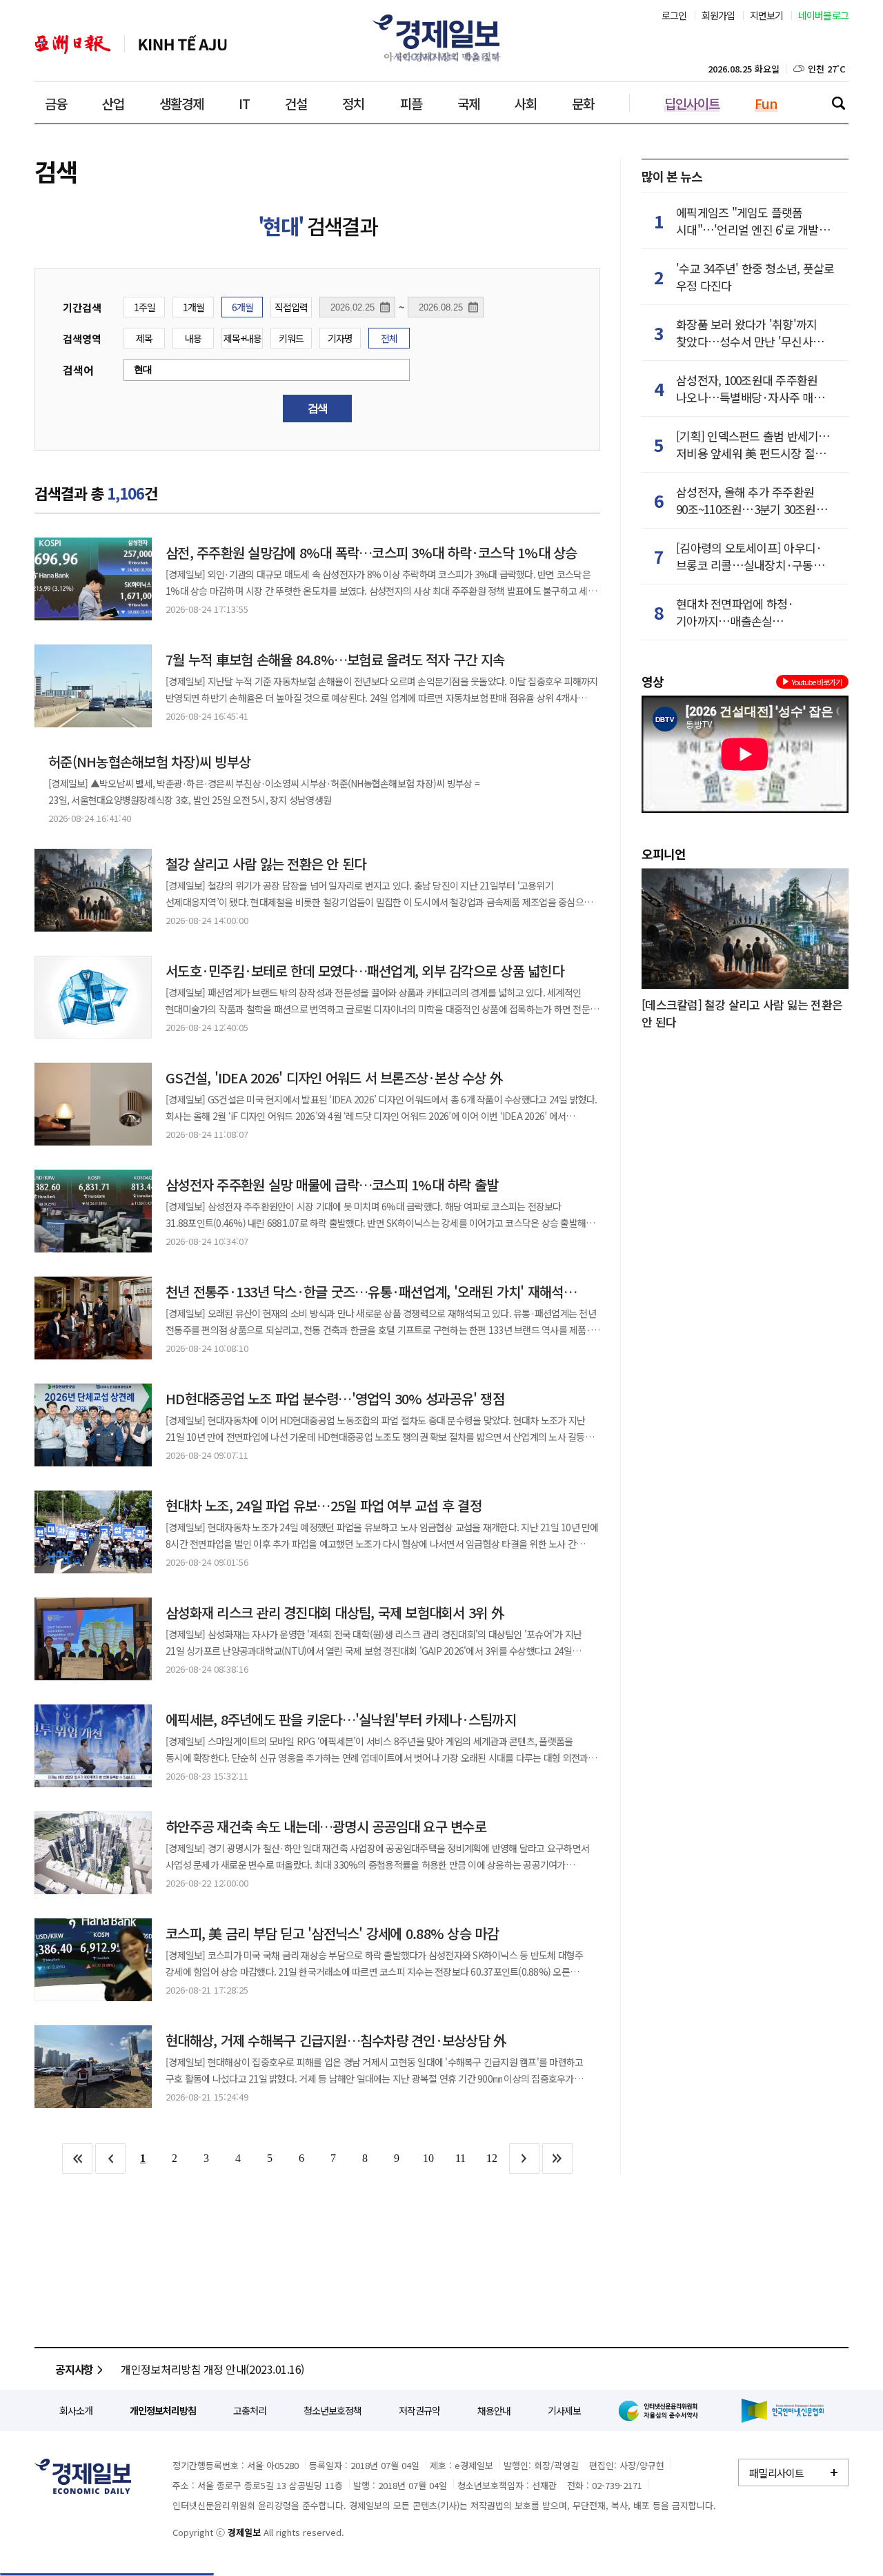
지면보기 (767, 15)
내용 (193, 338)
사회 (526, 103)
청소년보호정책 (333, 2410)
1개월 (194, 307)
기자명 (340, 338)
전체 (389, 338)
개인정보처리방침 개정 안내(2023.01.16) (212, 2369)
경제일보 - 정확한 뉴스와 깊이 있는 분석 (83, 2476)
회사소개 (76, 2410)
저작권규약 (419, 2410)
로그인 (674, 15)
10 (428, 2158)
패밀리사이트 (777, 2473)
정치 (353, 103)
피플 (411, 103)
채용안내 (494, 2410)
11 (460, 2158)
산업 (113, 103)
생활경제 (181, 103)
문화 (583, 103)
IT (244, 103)
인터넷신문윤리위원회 (661, 2410)
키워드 (291, 338)
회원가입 (718, 15)
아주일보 (73, 45)
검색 (838, 103)
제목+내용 (242, 338)
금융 (56, 103)
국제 (468, 103)
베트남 (183, 45)
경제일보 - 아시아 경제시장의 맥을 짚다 (441, 38)
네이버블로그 (824, 15)
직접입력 (291, 307)
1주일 (145, 307)
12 (492, 2158)
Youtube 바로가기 (817, 682)
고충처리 (250, 2410)
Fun (766, 103)
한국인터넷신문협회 (783, 2411)
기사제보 (564, 2410)
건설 (296, 103)
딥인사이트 (692, 103)
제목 (144, 338)
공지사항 (74, 2369)
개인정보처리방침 (163, 2410)
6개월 (242, 307)
